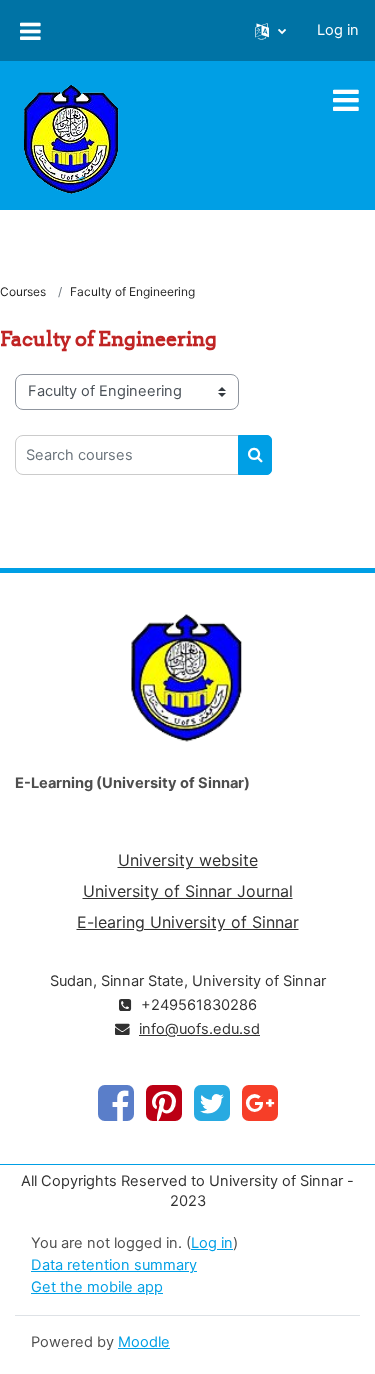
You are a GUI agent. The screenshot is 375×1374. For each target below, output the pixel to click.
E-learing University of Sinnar (188, 922)
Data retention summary (114, 1265)
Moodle (144, 1342)
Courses (23, 291)
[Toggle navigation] (346, 100)
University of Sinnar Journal (188, 891)
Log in (338, 30)
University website (188, 860)
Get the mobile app (97, 1287)
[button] (270, 31)
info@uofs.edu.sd (199, 1029)
